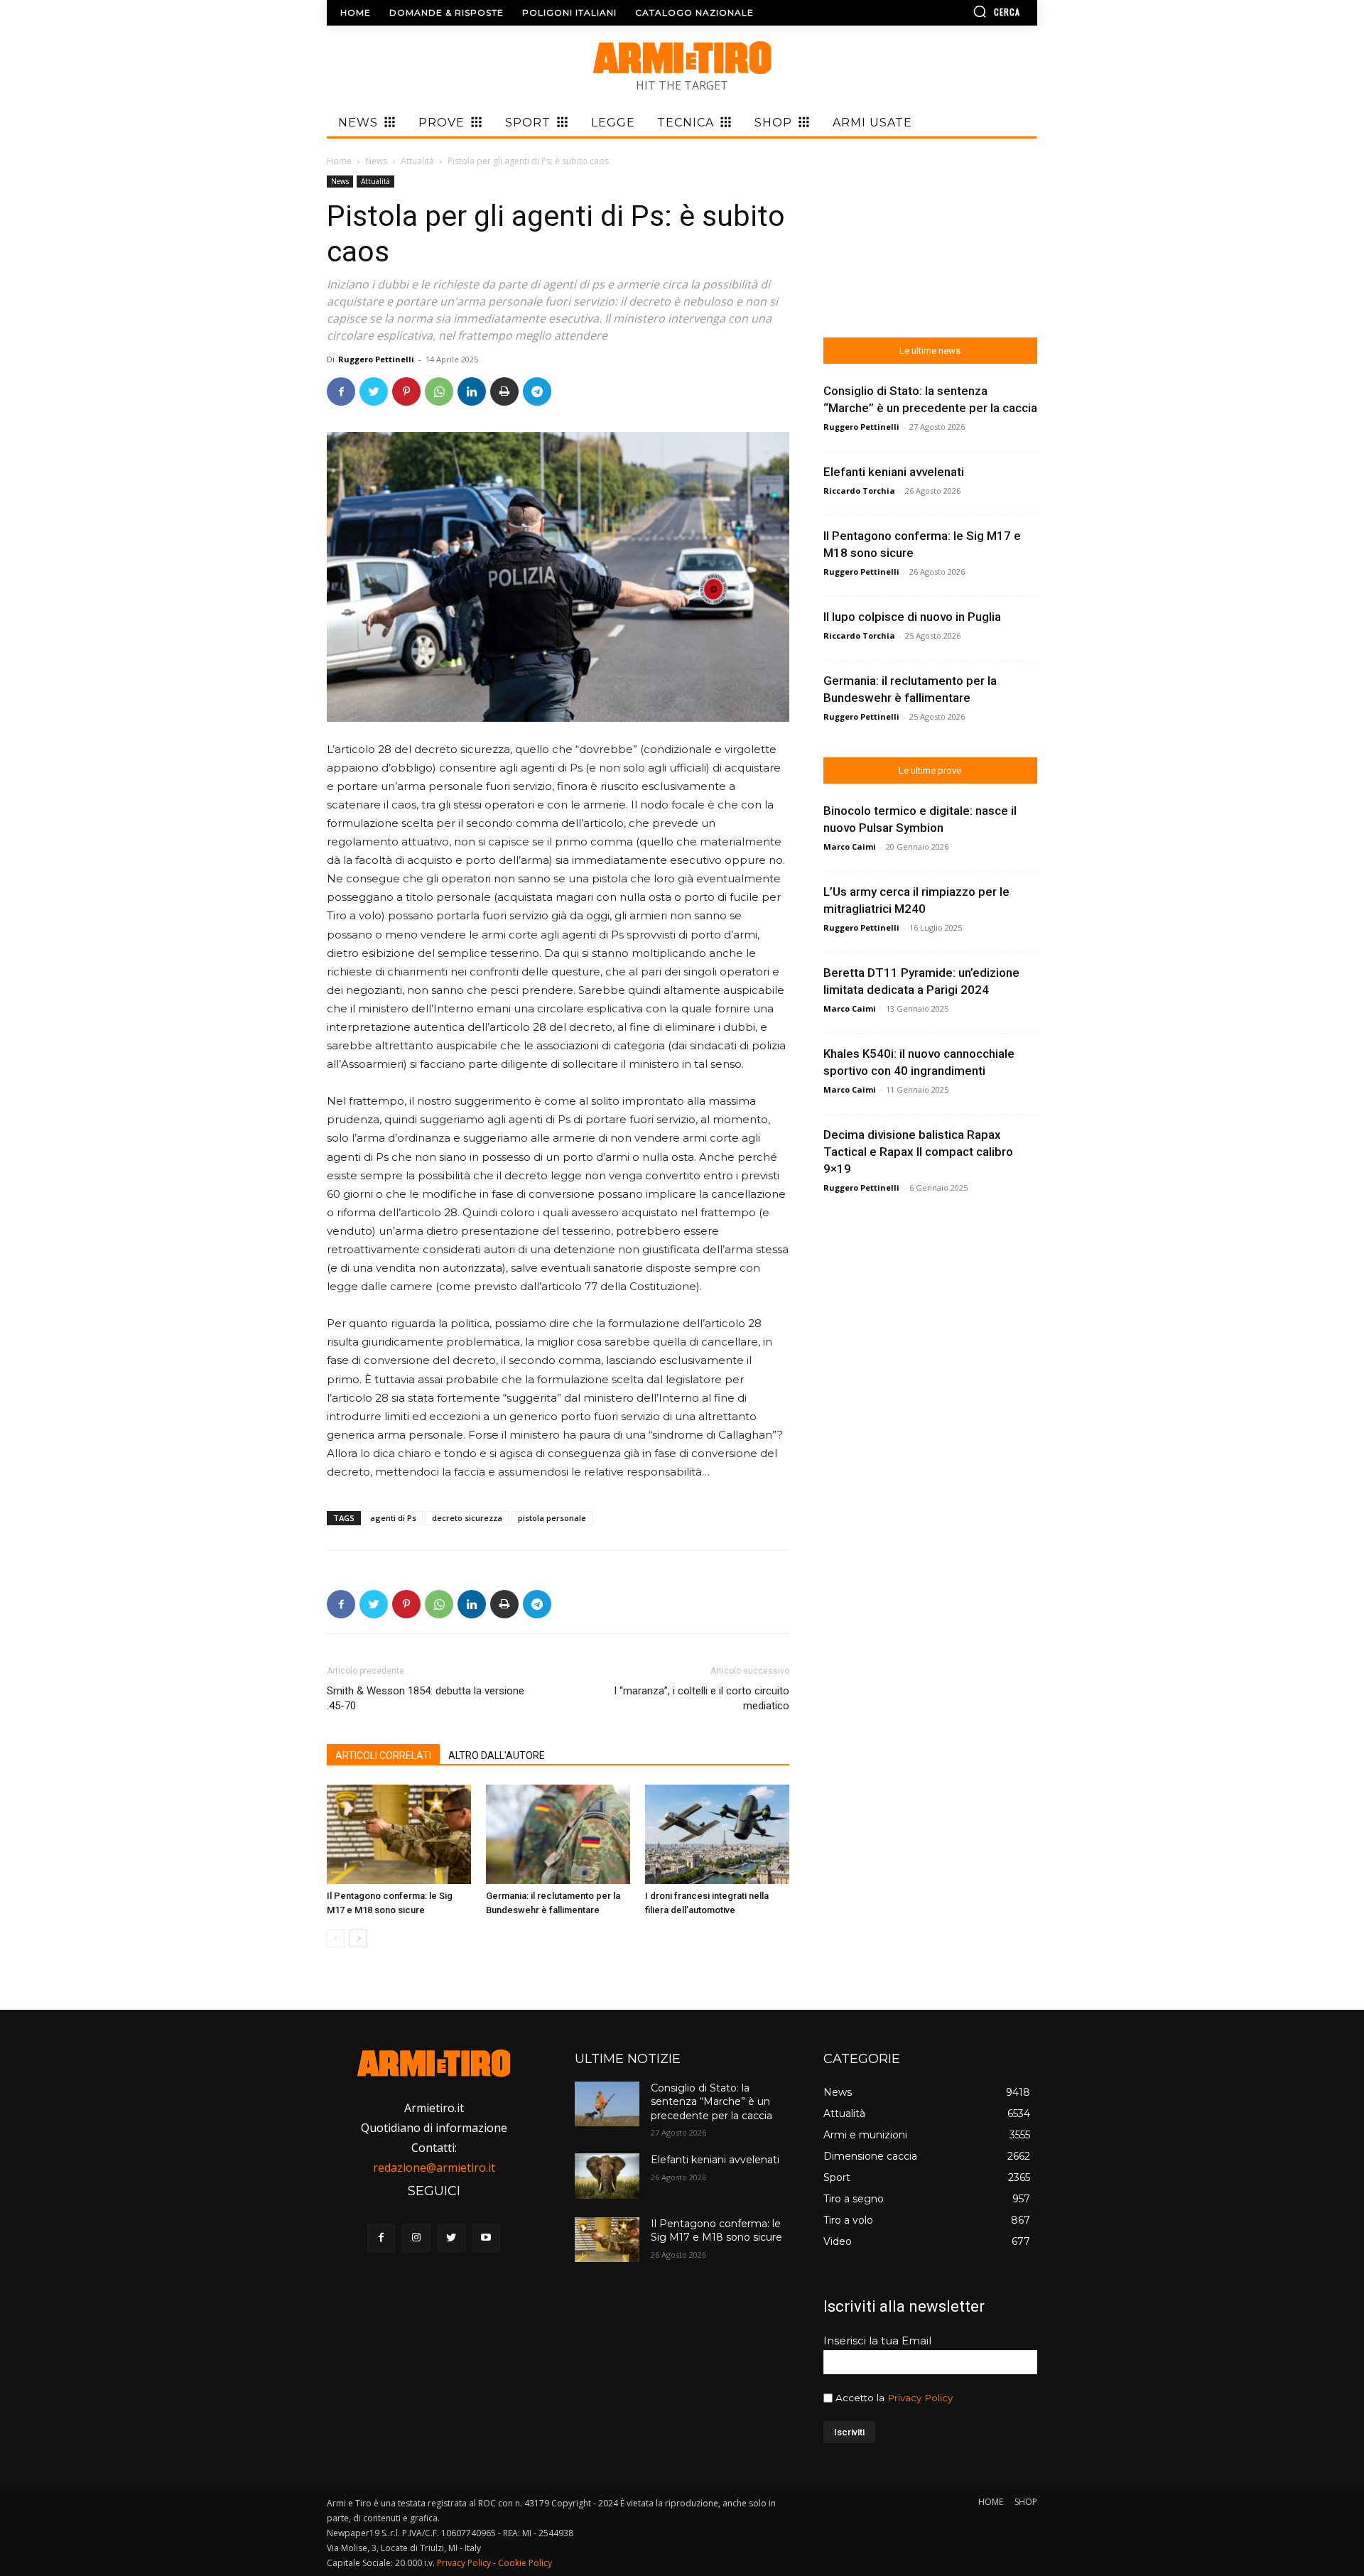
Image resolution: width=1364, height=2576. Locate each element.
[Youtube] (486, 2237)
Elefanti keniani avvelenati (894, 472)
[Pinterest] (406, 391)
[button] (956, 11)
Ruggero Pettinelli (376, 359)
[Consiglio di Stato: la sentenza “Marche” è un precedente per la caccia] (607, 2104)
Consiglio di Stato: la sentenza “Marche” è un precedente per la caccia (711, 2102)
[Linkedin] (472, 391)
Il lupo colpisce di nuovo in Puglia (912, 617)
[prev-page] (336, 1938)
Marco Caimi (850, 846)
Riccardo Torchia (859, 491)
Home (339, 161)
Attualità (417, 161)
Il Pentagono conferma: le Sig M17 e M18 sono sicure (716, 2231)
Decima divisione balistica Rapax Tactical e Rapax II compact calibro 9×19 (918, 1152)
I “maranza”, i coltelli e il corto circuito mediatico (701, 1698)
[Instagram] (416, 2237)
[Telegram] (537, 391)
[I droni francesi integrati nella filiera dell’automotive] (717, 1834)
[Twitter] (374, 391)
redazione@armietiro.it (434, 2168)
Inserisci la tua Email (877, 2340)
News (376, 161)
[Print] (504, 391)
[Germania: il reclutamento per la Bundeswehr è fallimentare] (558, 1834)
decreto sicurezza (467, 1518)
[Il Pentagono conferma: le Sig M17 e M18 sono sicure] (399, 1834)
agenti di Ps (393, 1518)
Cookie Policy (525, 2563)
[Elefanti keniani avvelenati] (607, 2176)
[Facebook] (341, 391)
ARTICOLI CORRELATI (383, 1755)
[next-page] (358, 1938)
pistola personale (552, 1518)
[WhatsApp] (439, 391)
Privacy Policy (920, 2398)
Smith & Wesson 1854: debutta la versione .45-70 (426, 1698)
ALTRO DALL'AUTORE (497, 1755)
